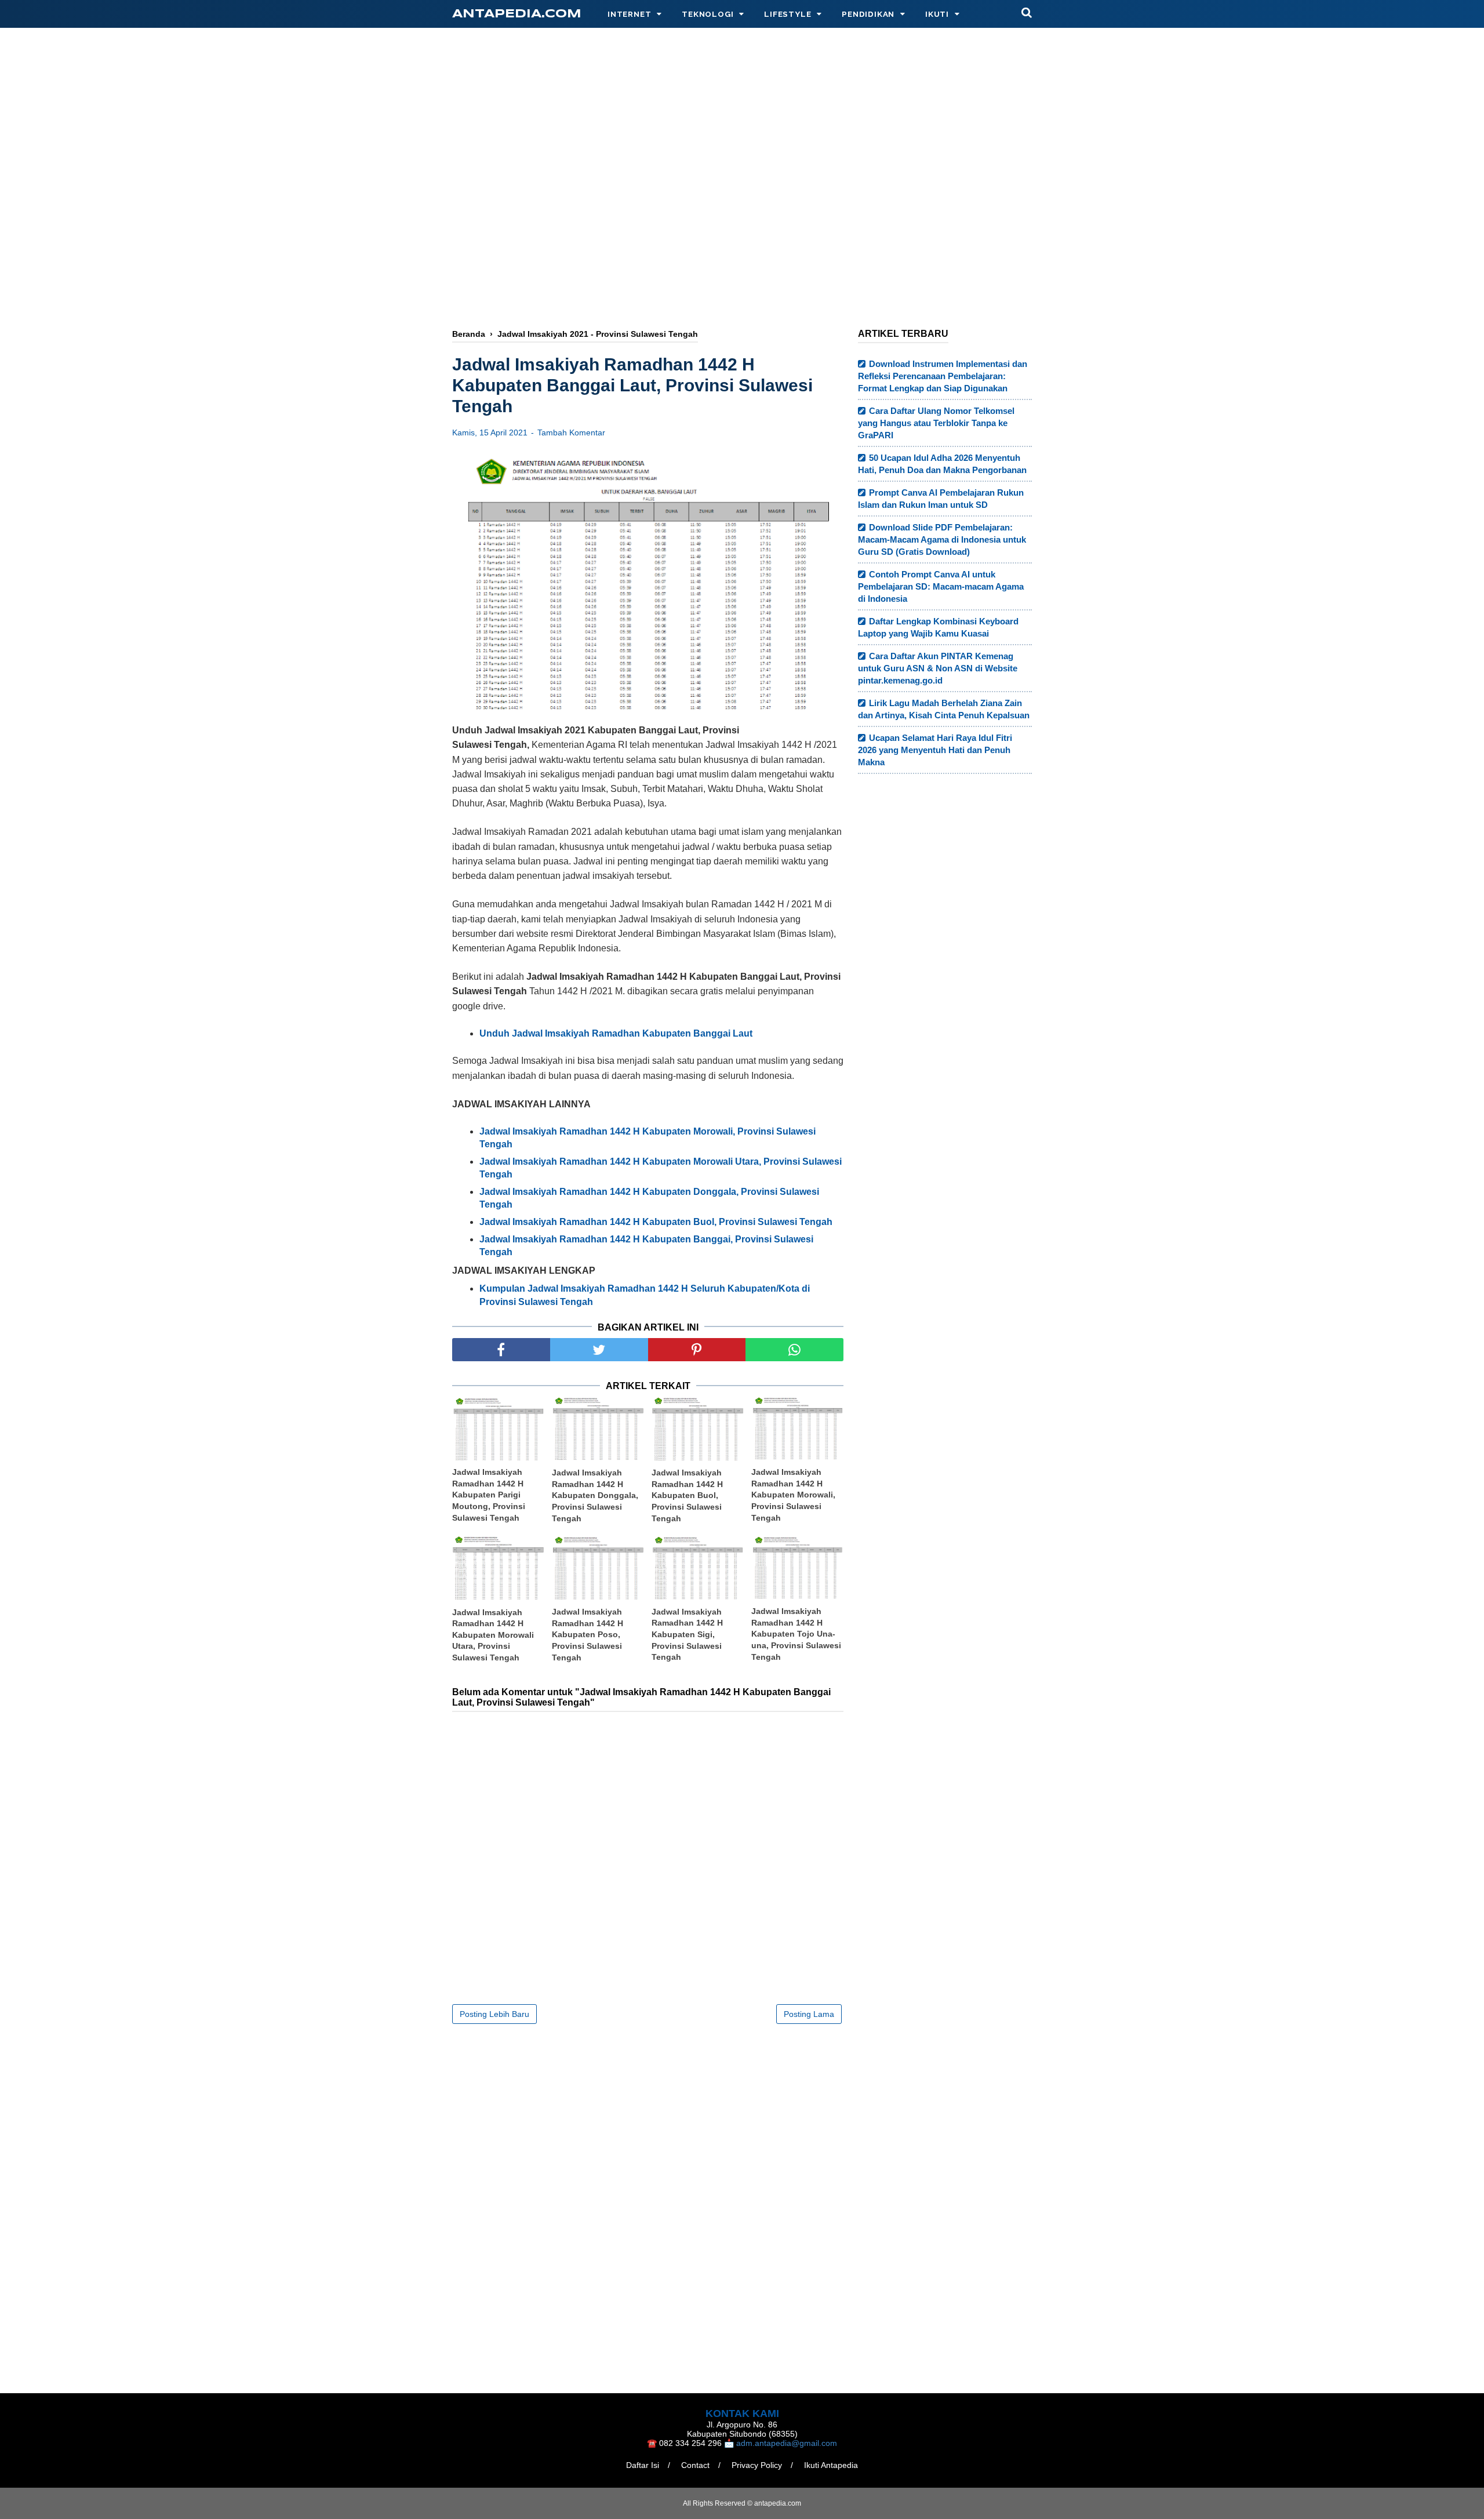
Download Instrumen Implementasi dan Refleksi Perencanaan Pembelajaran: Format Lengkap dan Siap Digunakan (943, 376)
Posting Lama (809, 2014)
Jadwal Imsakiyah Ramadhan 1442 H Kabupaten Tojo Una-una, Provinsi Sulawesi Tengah (796, 1634)
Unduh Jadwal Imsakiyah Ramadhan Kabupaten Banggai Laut (616, 1033)
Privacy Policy (757, 2465)
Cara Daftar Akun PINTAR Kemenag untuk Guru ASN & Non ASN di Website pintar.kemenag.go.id (938, 668)
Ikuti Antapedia (831, 2465)
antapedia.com (517, 14)
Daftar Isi (643, 2465)
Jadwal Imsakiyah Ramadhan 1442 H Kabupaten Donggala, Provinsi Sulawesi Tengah (595, 1495)
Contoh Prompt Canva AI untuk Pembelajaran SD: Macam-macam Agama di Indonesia (941, 586)
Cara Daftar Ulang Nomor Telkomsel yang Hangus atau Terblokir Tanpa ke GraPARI (936, 423)
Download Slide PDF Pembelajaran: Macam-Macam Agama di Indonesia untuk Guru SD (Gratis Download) (942, 539)
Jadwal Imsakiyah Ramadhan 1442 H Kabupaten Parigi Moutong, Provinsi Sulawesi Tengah (489, 1495)
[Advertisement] (742, 224)
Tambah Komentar (571, 432)
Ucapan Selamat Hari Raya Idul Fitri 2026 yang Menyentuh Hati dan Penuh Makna (935, 750)
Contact (695, 2465)
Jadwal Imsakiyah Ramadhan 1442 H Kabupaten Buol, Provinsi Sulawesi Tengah (687, 1495)
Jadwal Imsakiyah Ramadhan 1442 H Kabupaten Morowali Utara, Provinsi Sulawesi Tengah (493, 1635)
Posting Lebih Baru (494, 2014)
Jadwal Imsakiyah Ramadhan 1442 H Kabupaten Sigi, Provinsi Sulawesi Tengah (687, 1634)
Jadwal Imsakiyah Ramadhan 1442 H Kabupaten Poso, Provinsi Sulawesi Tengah (588, 1634)
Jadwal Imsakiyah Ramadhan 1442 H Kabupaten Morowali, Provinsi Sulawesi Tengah (793, 1495)
